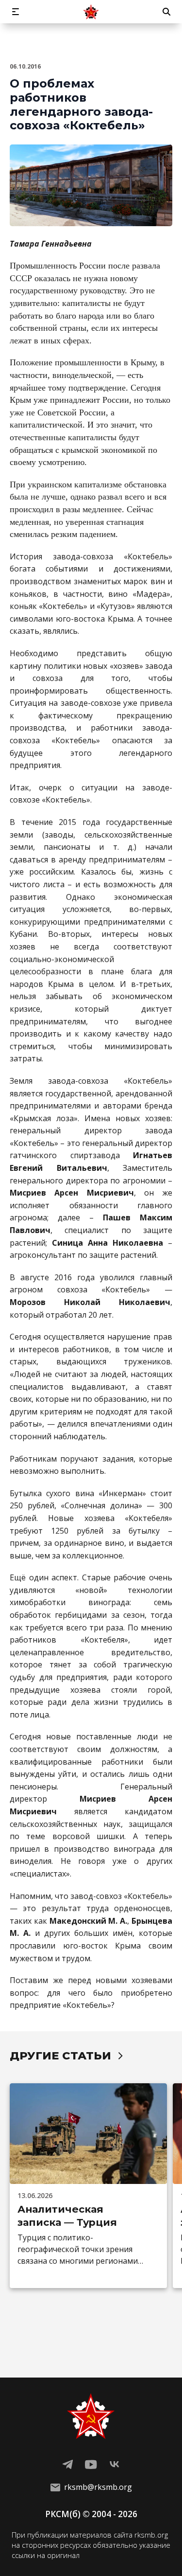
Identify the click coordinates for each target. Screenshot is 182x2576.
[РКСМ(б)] (91, 12)
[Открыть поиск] (166, 12)
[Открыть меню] (16, 12)
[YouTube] (91, 2465)
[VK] (115, 2465)
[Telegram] (68, 2465)
